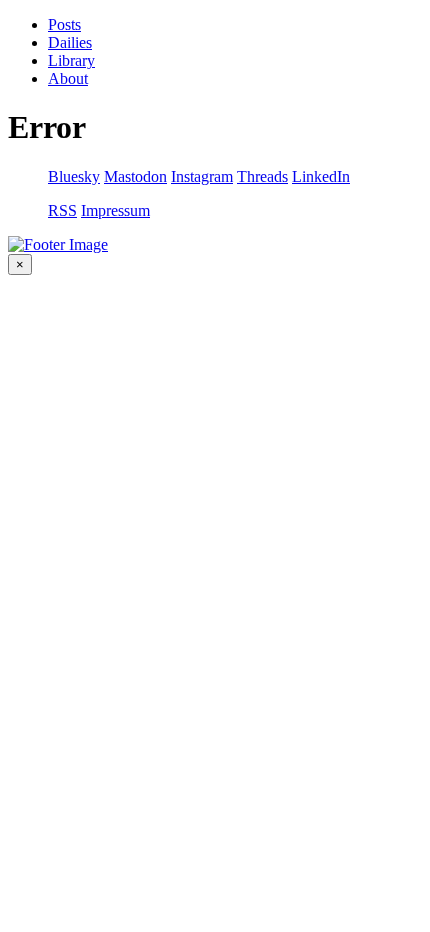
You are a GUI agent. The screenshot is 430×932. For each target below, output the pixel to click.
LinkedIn (321, 176)
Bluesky (74, 176)
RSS (62, 210)
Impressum (115, 210)
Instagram (202, 176)
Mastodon (135, 176)
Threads (262, 176)
